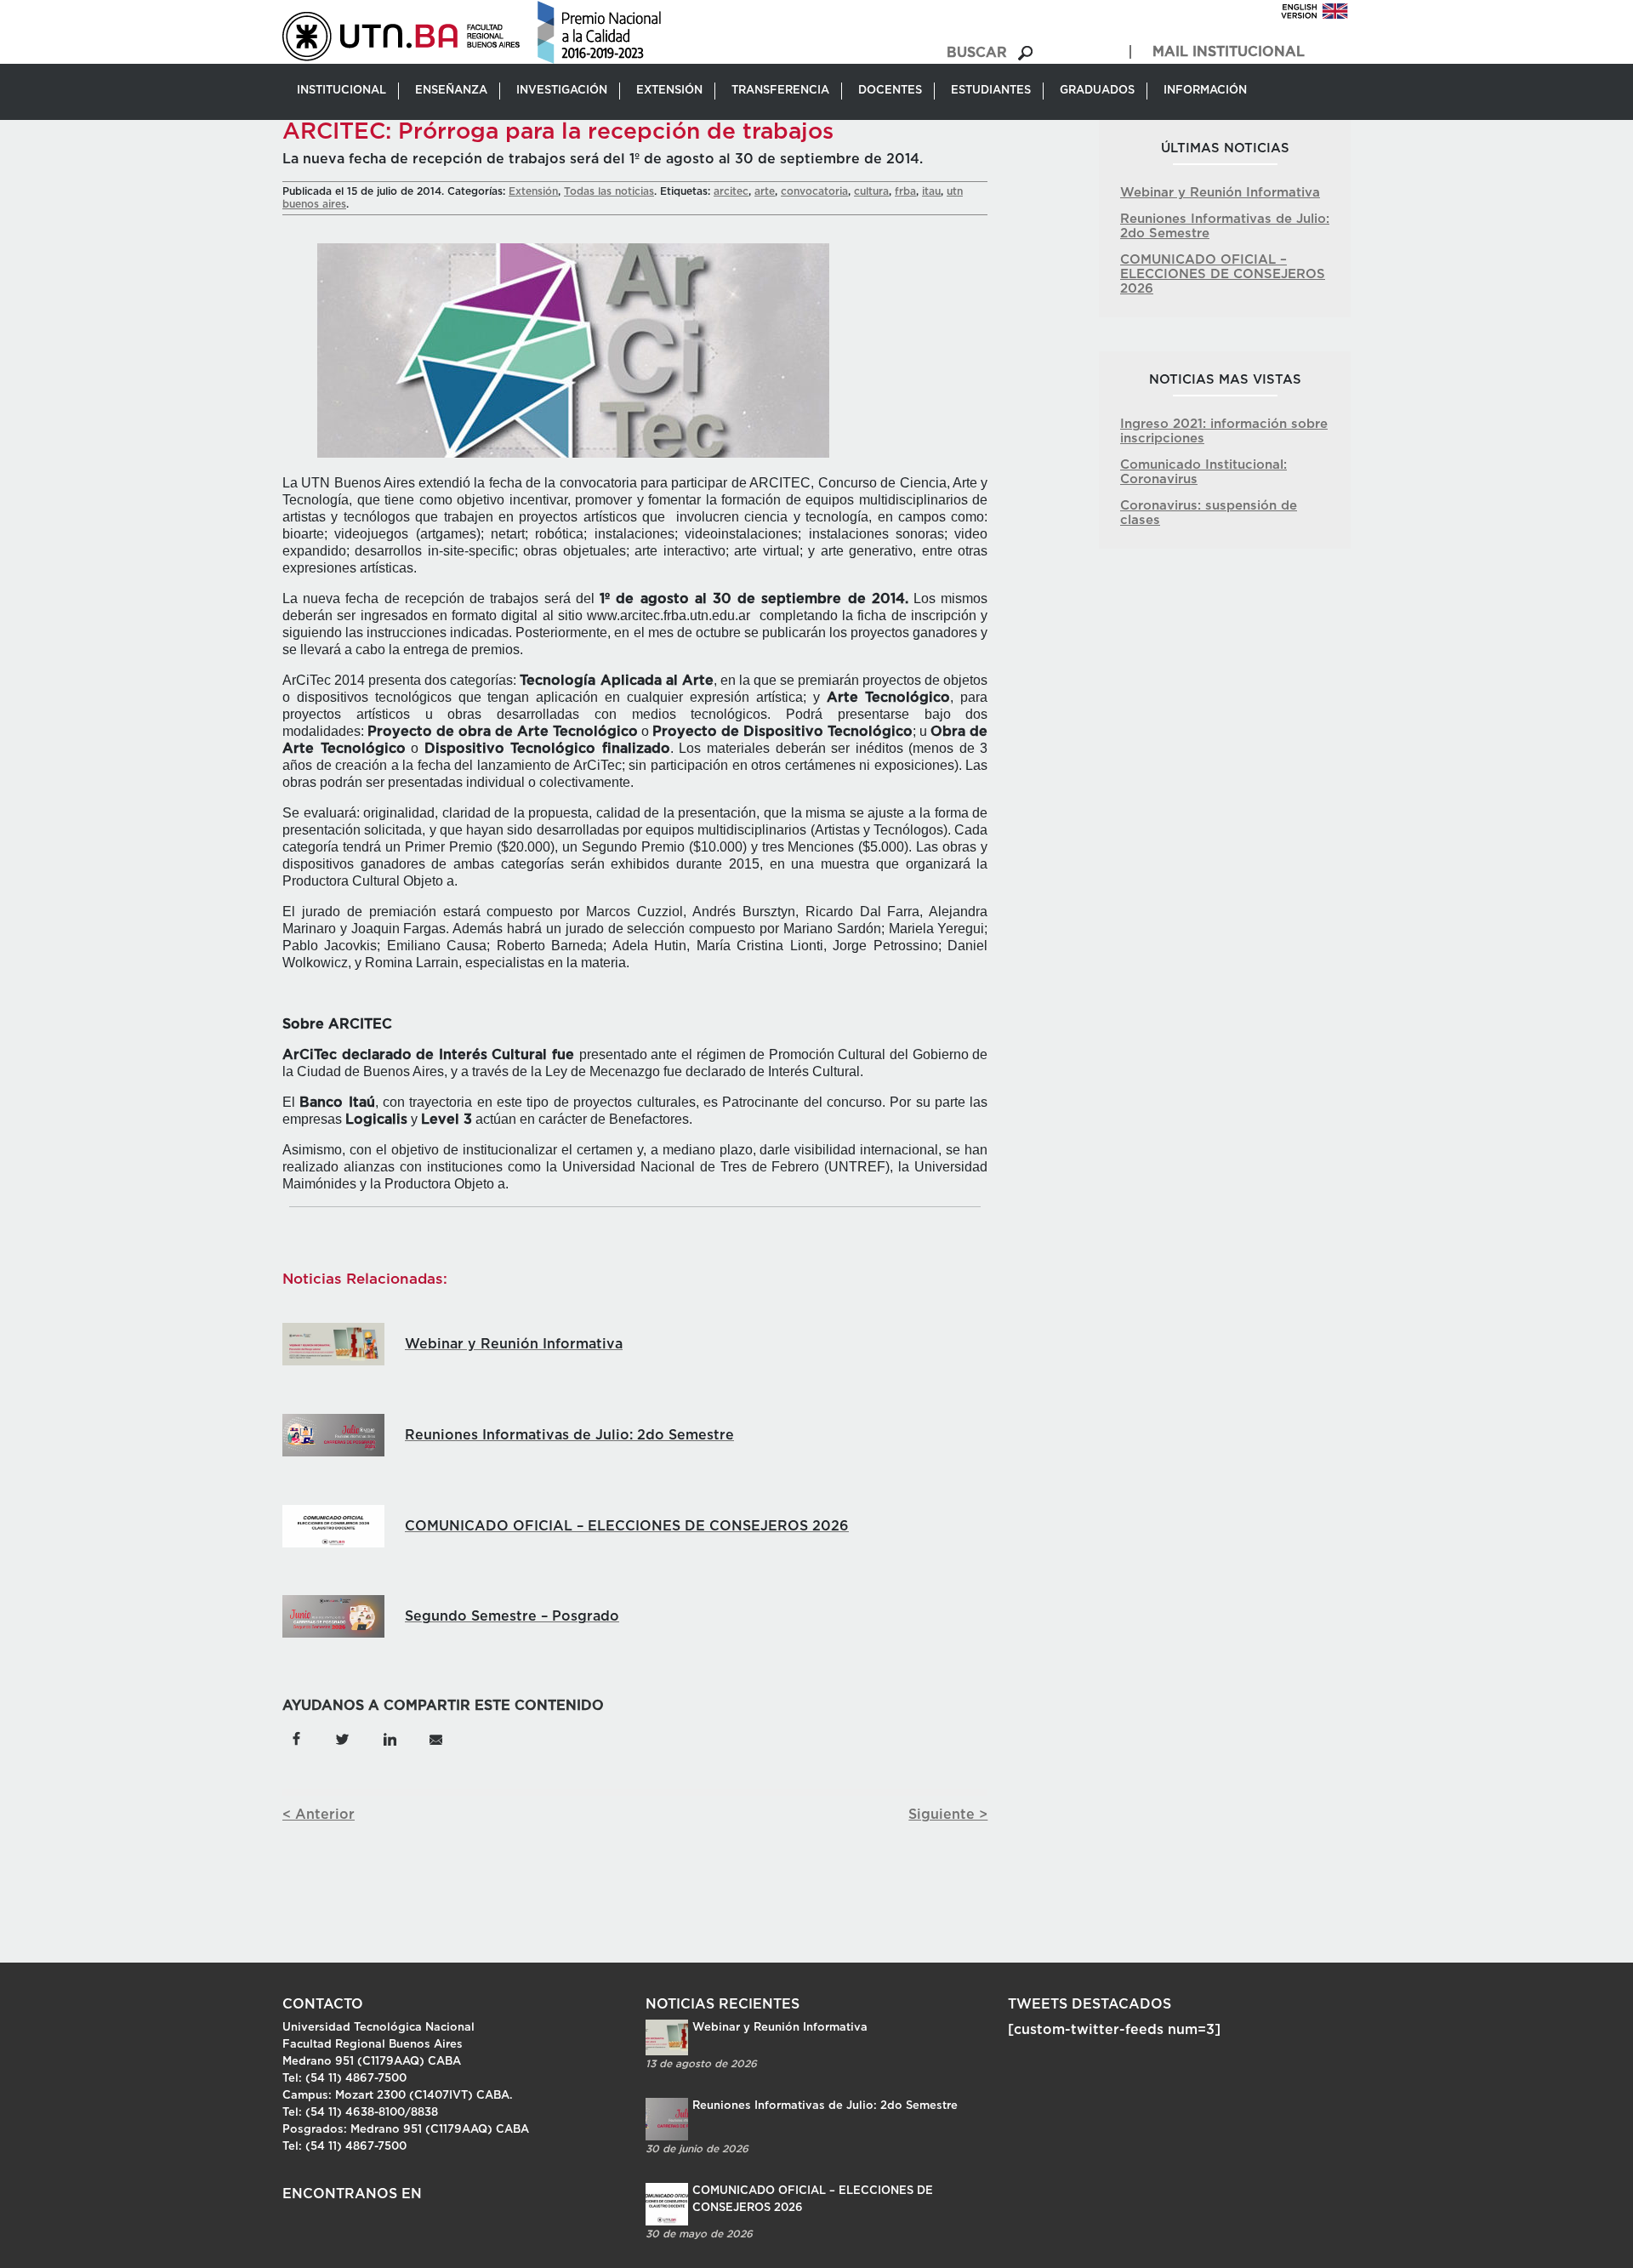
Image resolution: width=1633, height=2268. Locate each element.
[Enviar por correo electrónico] (435, 1738)
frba (905, 191)
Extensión (533, 191)
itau (931, 191)
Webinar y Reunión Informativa (1220, 193)
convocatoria (814, 191)
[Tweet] (343, 1738)
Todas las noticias (609, 191)
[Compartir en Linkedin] (389, 1738)
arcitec (731, 191)
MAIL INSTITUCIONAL (1229, 52)
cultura (871, 191)
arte (765, 191)
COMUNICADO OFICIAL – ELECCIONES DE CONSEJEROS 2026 (1223, 274)
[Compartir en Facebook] (296, 1738)
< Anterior (319, 1815)
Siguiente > (948, 1815)
